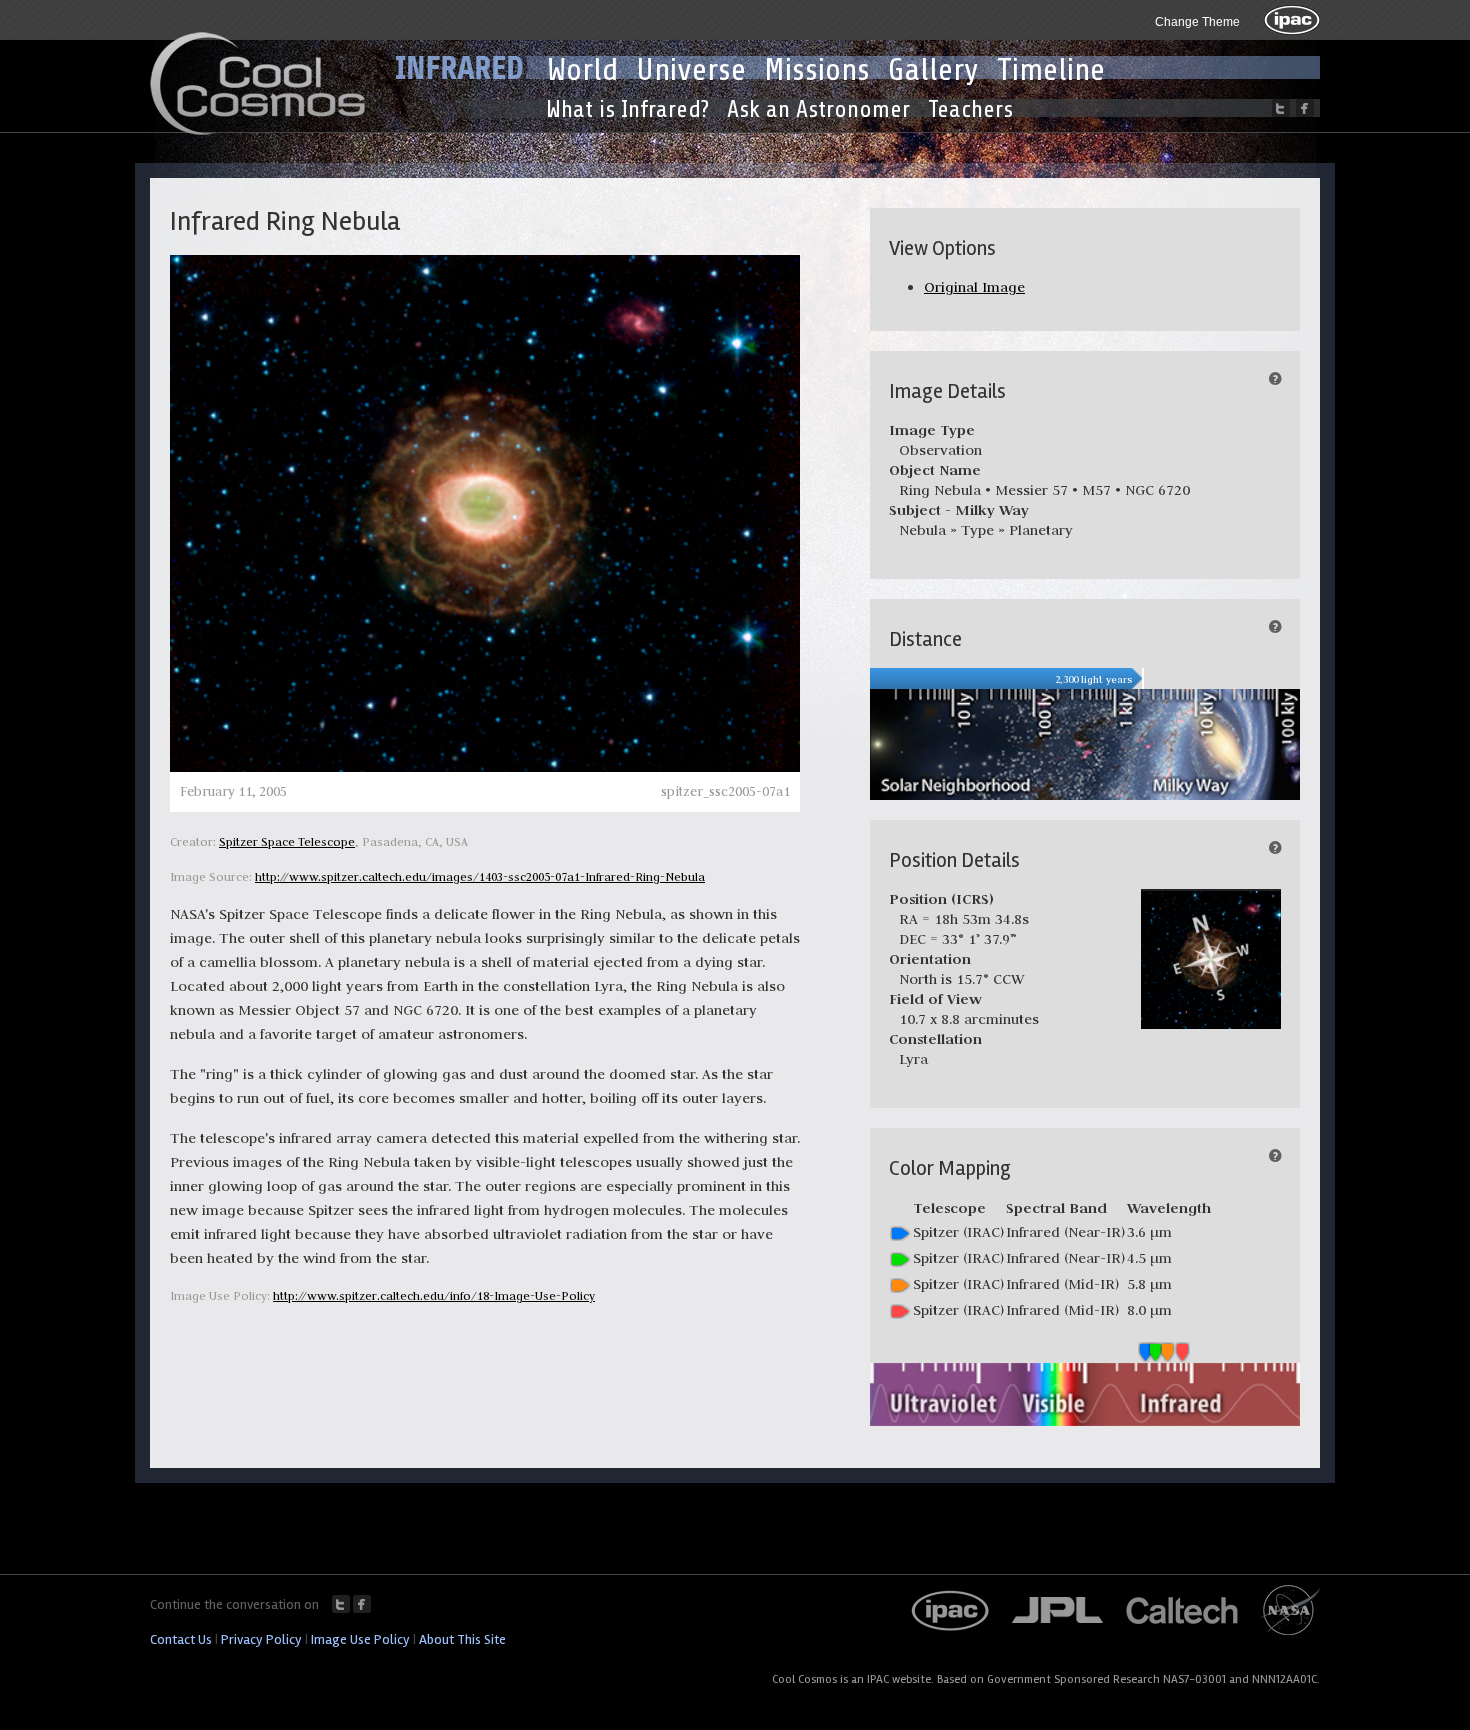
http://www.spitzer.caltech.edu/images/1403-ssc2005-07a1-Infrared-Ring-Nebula (480, 876)
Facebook (362, 1604)
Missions (817, 70)
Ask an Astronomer (818, 109)
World (582, 70)
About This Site (462, 1639)
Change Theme (1197, 22)
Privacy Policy (261, 1639)
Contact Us (181, 1639)
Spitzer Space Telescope (287, 841)
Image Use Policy (360, 1639)
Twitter (341, 1604)
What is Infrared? (627, 109)
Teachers (970, 109)
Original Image (974, 287)
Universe (691, 70)
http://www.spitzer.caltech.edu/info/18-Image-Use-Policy (434, 1295)
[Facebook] (1305, 108)
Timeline (1051, 70)
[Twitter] (1281, 108)
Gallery (933, 70)
